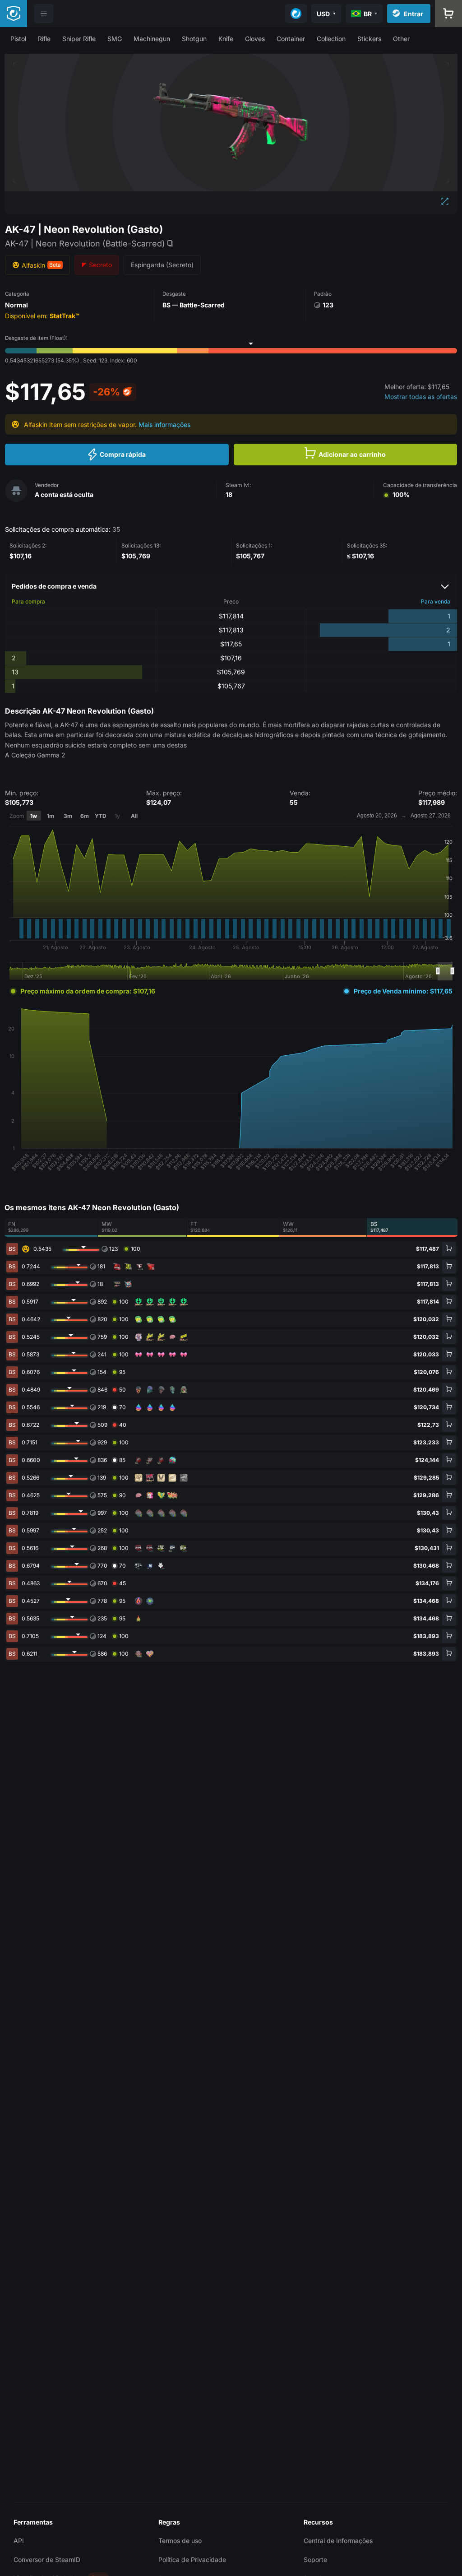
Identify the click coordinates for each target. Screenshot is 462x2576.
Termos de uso (180, 2541)
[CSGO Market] (14, 14)
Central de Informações (338, 2541)
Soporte (315, 2560)
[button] (18, 39)
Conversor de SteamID (47, 2560)
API (19, 2541)
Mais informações (164, 425)
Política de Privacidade (192, 2560)
